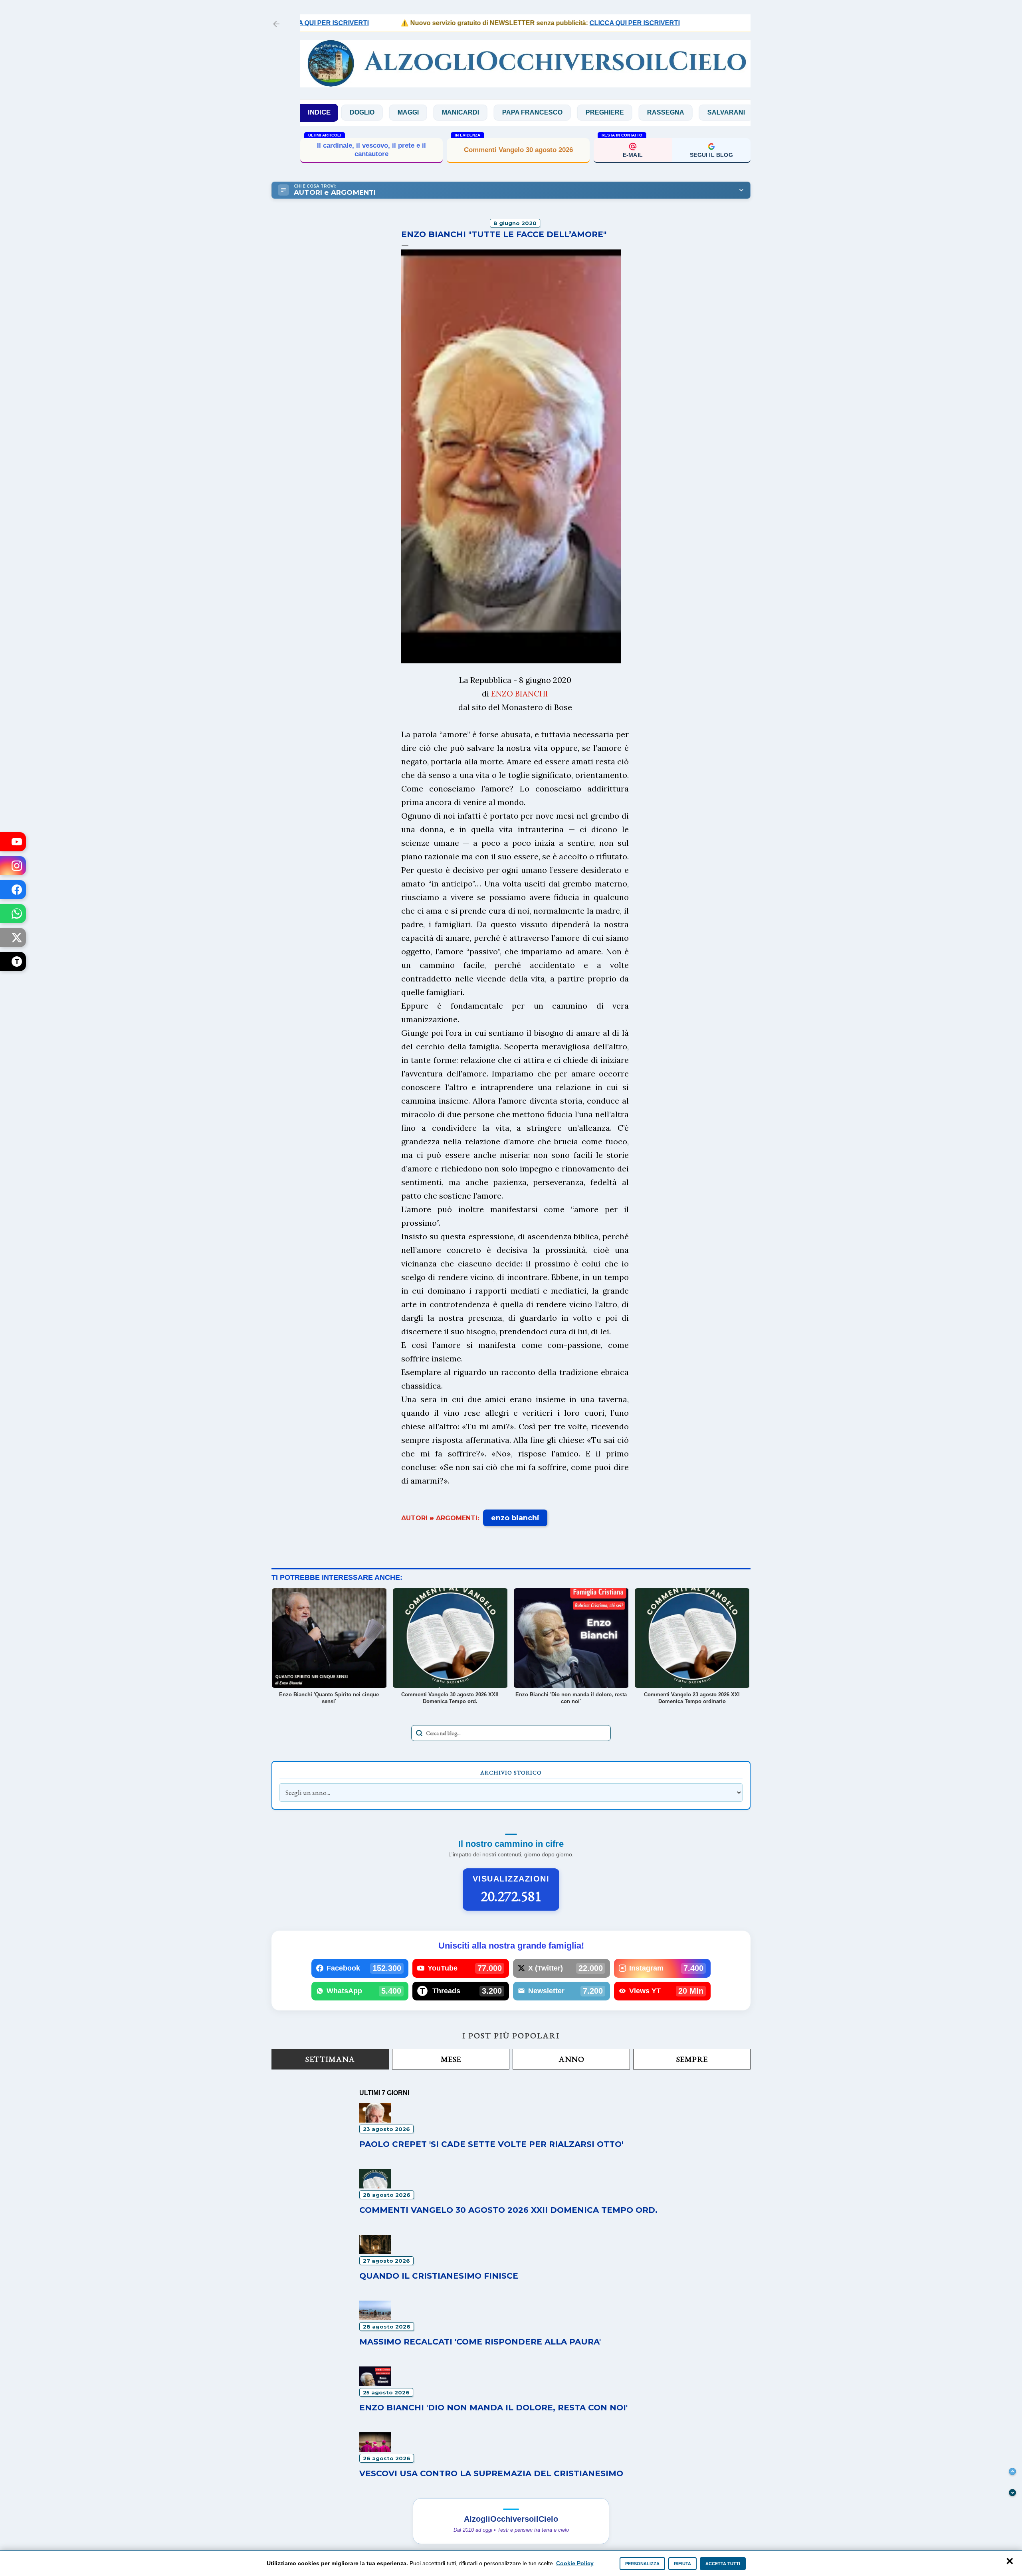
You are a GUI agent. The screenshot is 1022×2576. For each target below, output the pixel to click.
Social (694, 112)
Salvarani (640, 112)
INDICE (319, 112)
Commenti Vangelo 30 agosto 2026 (518, 150)
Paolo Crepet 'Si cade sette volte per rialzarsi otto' (491, 2144)
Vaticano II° (749, 112)
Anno (571, 2059)
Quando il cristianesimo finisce (439, 2276)
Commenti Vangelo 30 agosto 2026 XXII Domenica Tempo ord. (508, 2210)
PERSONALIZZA (642, 2564)
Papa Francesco (446, 112)
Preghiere (518, 112)
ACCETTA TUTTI (723, 2564)
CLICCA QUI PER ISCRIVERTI (573, 23)
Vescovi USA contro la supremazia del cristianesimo (491, 2473)
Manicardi (374, 112)
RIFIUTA (682, 2564)
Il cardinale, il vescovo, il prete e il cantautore (371, 149)
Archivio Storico (511, 1773)
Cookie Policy (575, 2563)
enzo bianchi (515, 1518)
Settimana (330, 2059)
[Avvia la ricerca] (419, 1733)
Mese (451, 2059)
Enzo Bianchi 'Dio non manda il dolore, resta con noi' (493, 2408)
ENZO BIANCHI (520, 693)
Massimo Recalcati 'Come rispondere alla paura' (480, 2342)
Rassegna (579, 112)
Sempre (692, 2059)
